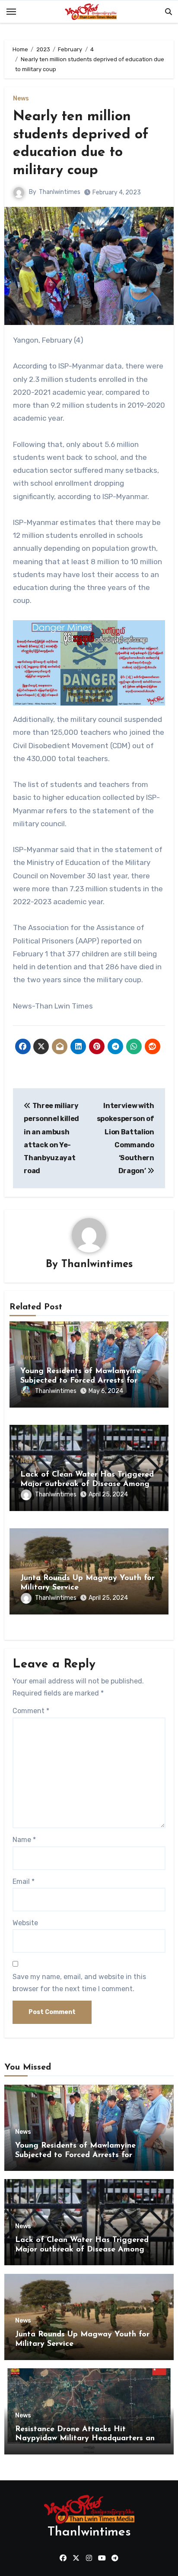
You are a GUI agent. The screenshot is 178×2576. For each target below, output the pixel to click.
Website (25, 1923)
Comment (31, 1711)
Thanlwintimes (60, 192)
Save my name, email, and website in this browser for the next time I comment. (79, 1983)
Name (24, 1840)
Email (24, 1881)
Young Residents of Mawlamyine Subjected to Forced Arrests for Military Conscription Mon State (81, 1381)
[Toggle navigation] (11, 12)
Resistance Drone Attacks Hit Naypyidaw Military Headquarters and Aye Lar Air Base (87, 2439)
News (21, 99)
